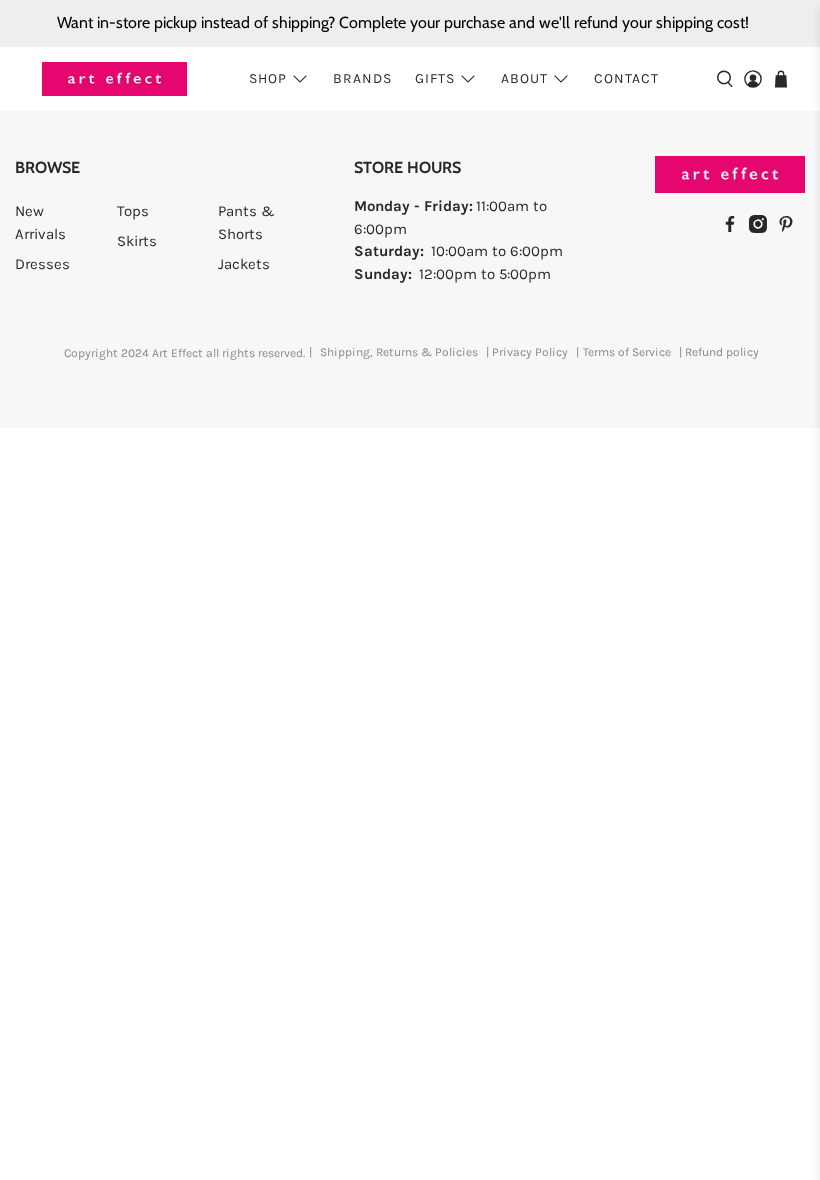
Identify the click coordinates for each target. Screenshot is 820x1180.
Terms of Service (627, 352)
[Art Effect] (114, 79)
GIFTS (435, 78)
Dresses (42, 264)
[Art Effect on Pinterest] (791, 228)
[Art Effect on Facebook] (735, 228)
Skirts (137, 241)
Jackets (244, 264)
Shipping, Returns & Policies (399, 352)
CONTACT (626, 78)
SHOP (268, 78)
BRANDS (362, 78)
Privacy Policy (530, 352)
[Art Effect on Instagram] (763, 228)
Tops (133, 211)
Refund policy (722, 352)
